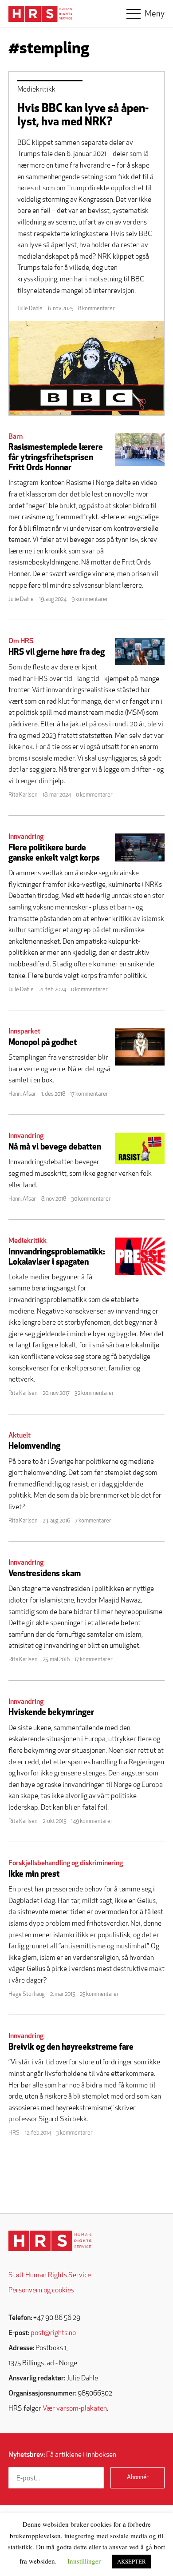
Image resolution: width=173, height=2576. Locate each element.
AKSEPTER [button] (132, 2561)
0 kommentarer (94, 795)
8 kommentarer (96, 309)
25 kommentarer (99, 1994)
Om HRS (21, 641)
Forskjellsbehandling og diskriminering (66, 1863)
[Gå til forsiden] (50, 2241)
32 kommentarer (94, 1393)
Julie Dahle (30, 309)
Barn (16, 437)
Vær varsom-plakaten (75, 2409)
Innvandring (26, 837)
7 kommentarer (93, 1521)
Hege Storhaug (27, 1994)
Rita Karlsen (23, 795)
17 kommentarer (89, 1094)
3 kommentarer (74, 2133)
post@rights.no (53, 2333)
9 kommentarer (90, 599)
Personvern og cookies (41, 2291)
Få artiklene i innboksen (62, 2455)
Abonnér (138, 2478)
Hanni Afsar (22, 1094)
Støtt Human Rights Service (50, 2276)
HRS (14, 2133)
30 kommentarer (91, 1199)
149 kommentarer (92, 1821)
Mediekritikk (36, 90)
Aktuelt (20, 1436)
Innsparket (24, 1032)
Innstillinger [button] (84, 2561)
